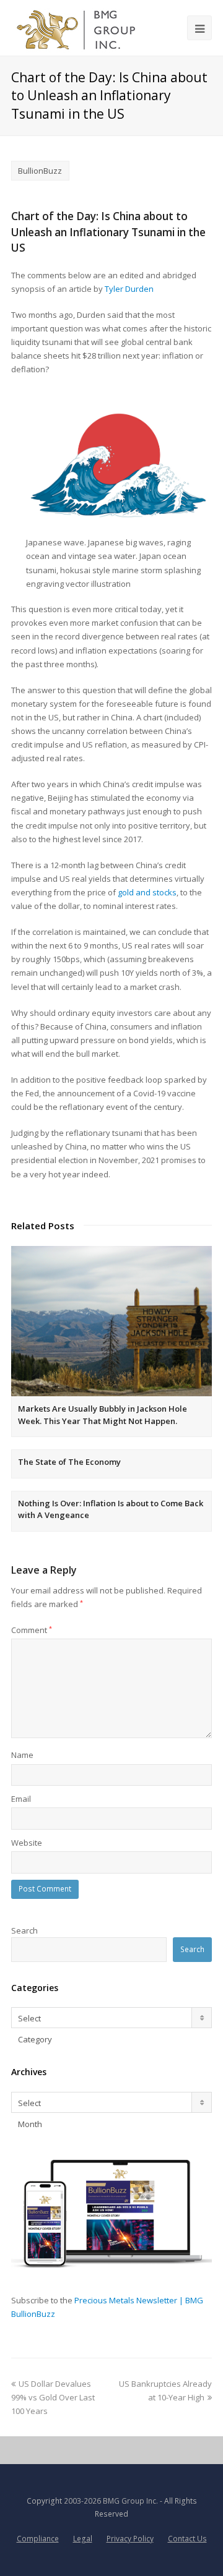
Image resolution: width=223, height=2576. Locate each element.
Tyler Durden (129, 289)
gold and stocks (147, 892)
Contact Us (187, 2539)
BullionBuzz (40, 171)
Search (24, 1930)
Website (27, 1843)
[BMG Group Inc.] (77, 28)
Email (21, 1799)
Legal (83, 2539)
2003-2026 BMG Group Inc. (111, 2501)
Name (22, 1755)
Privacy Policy (130, 2539)
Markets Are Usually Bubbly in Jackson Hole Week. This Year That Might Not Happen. (103, 1415)
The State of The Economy (69, 1462)
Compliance (38, 2539)
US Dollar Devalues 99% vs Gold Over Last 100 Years (53, 2397)
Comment (32, 1630)
